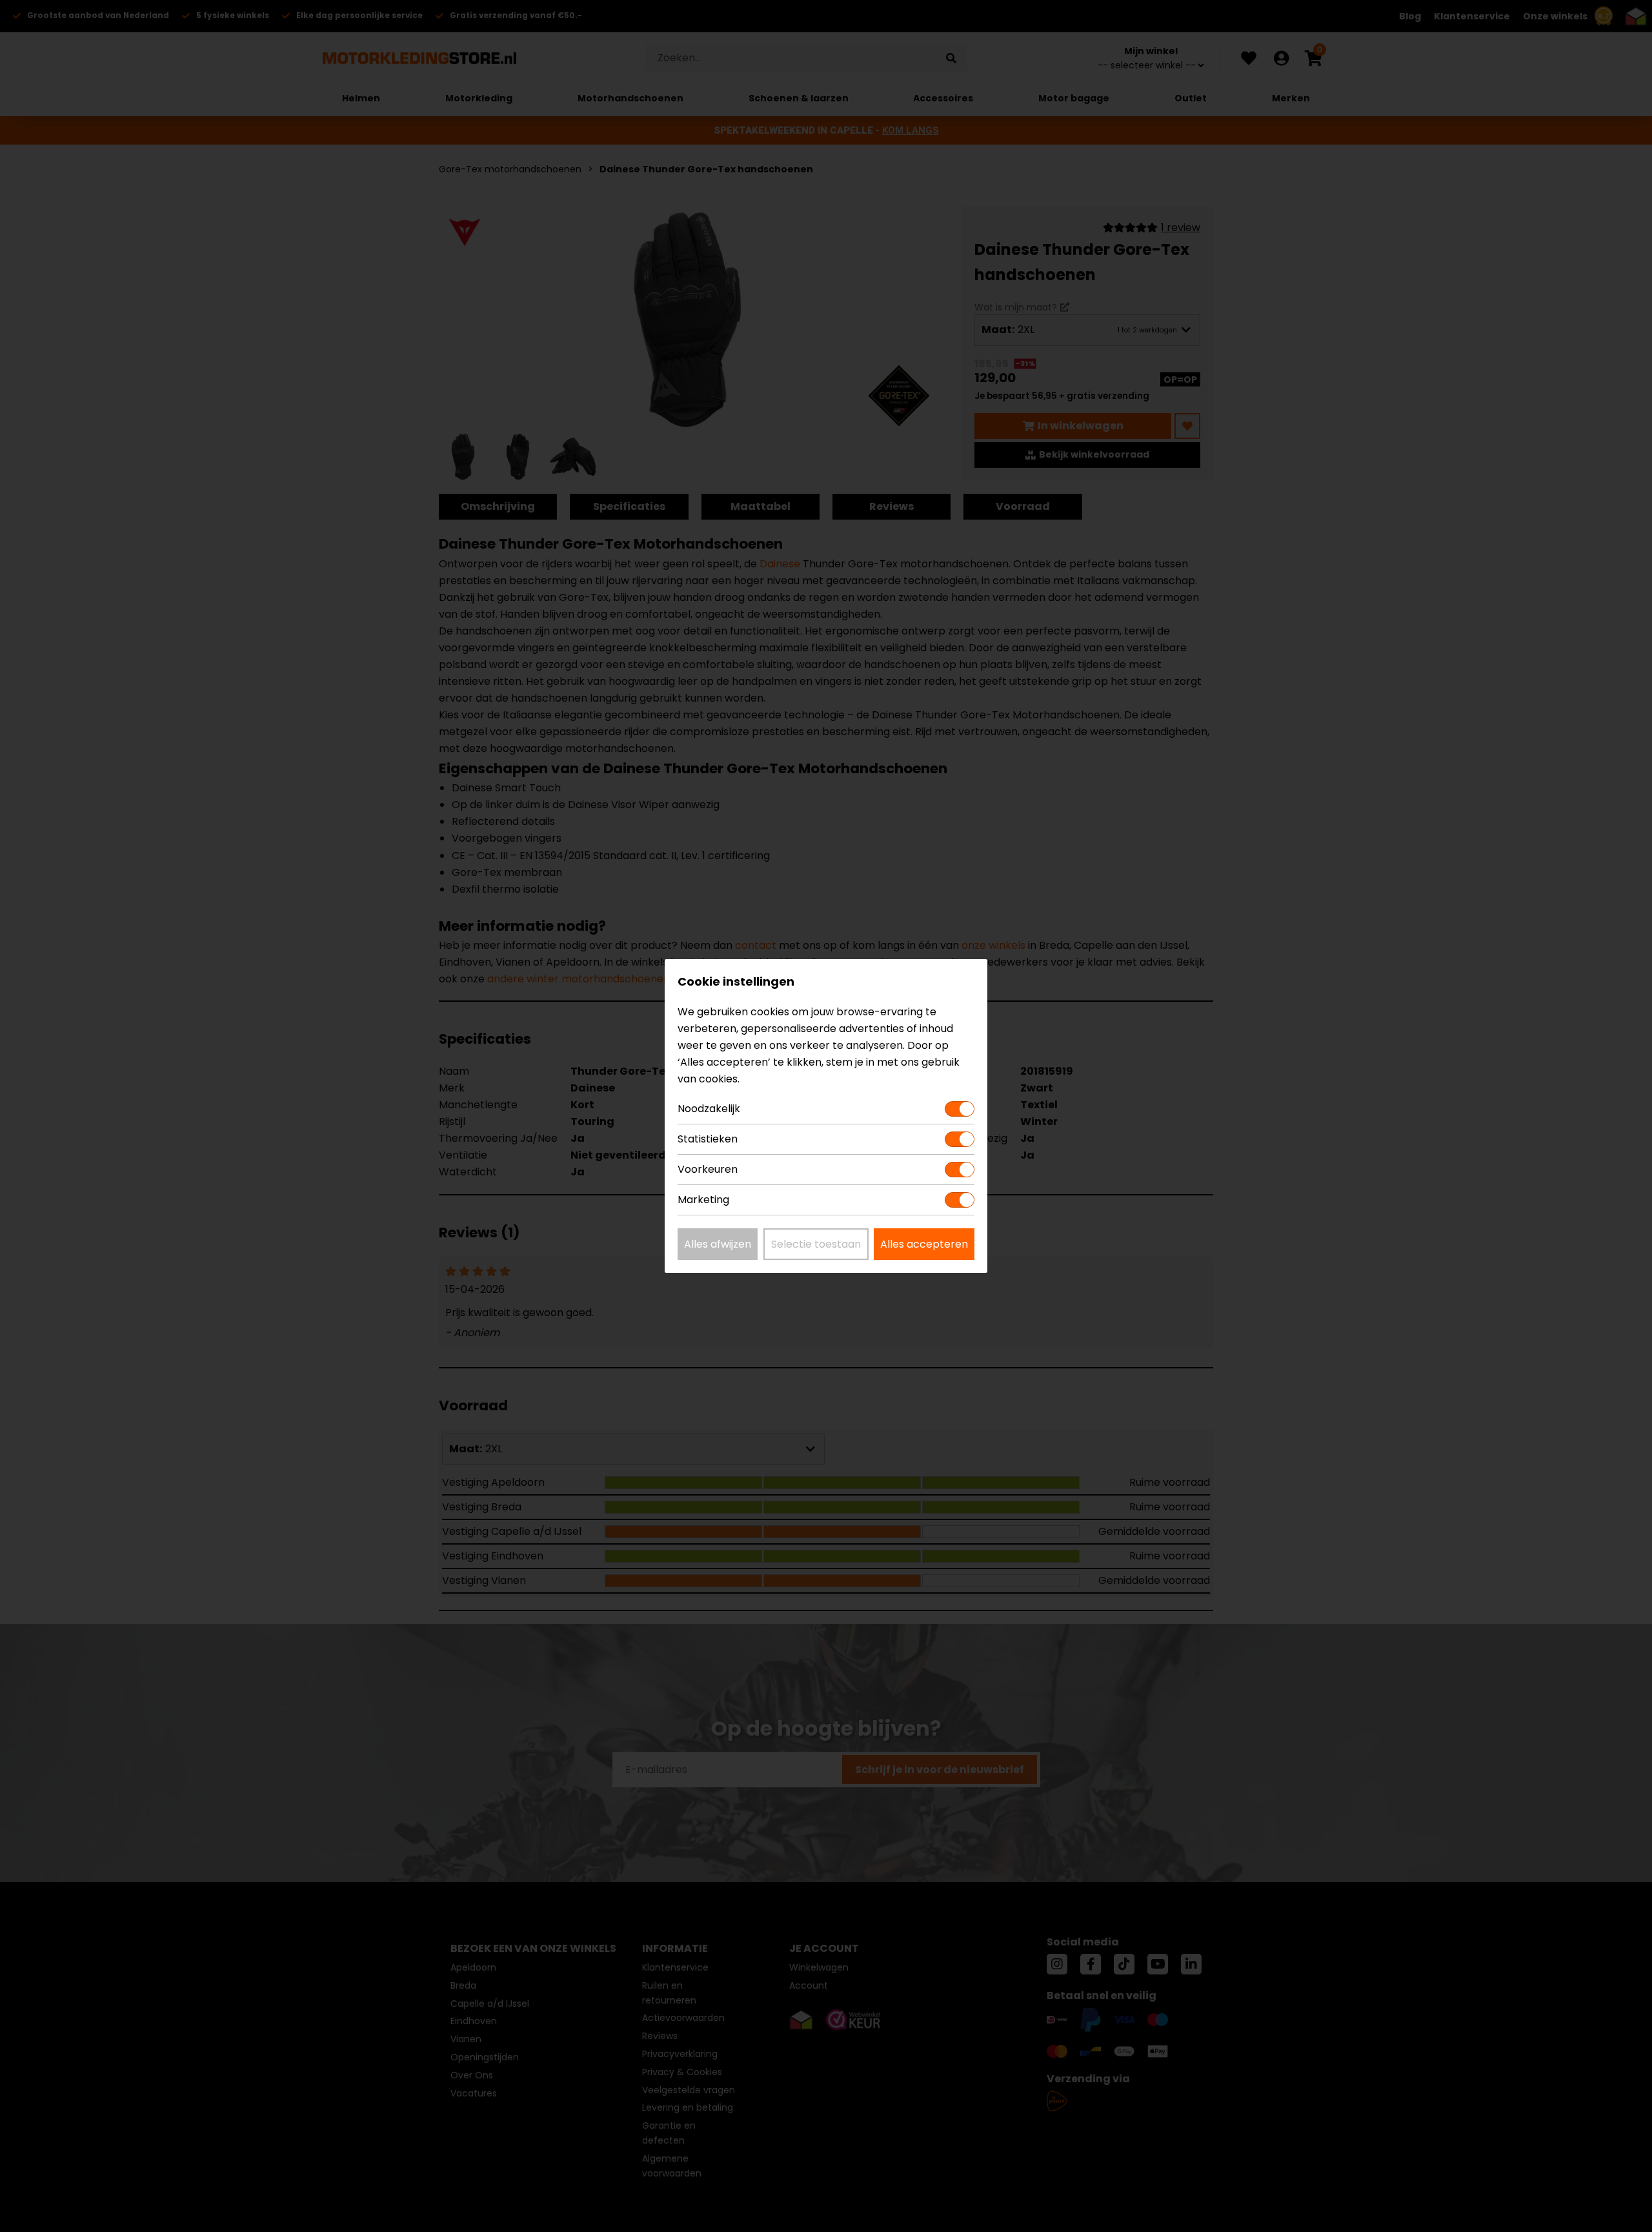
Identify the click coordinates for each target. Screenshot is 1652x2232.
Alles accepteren (924, 1244)
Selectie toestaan (816, 1244)
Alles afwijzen (718, 1244)
